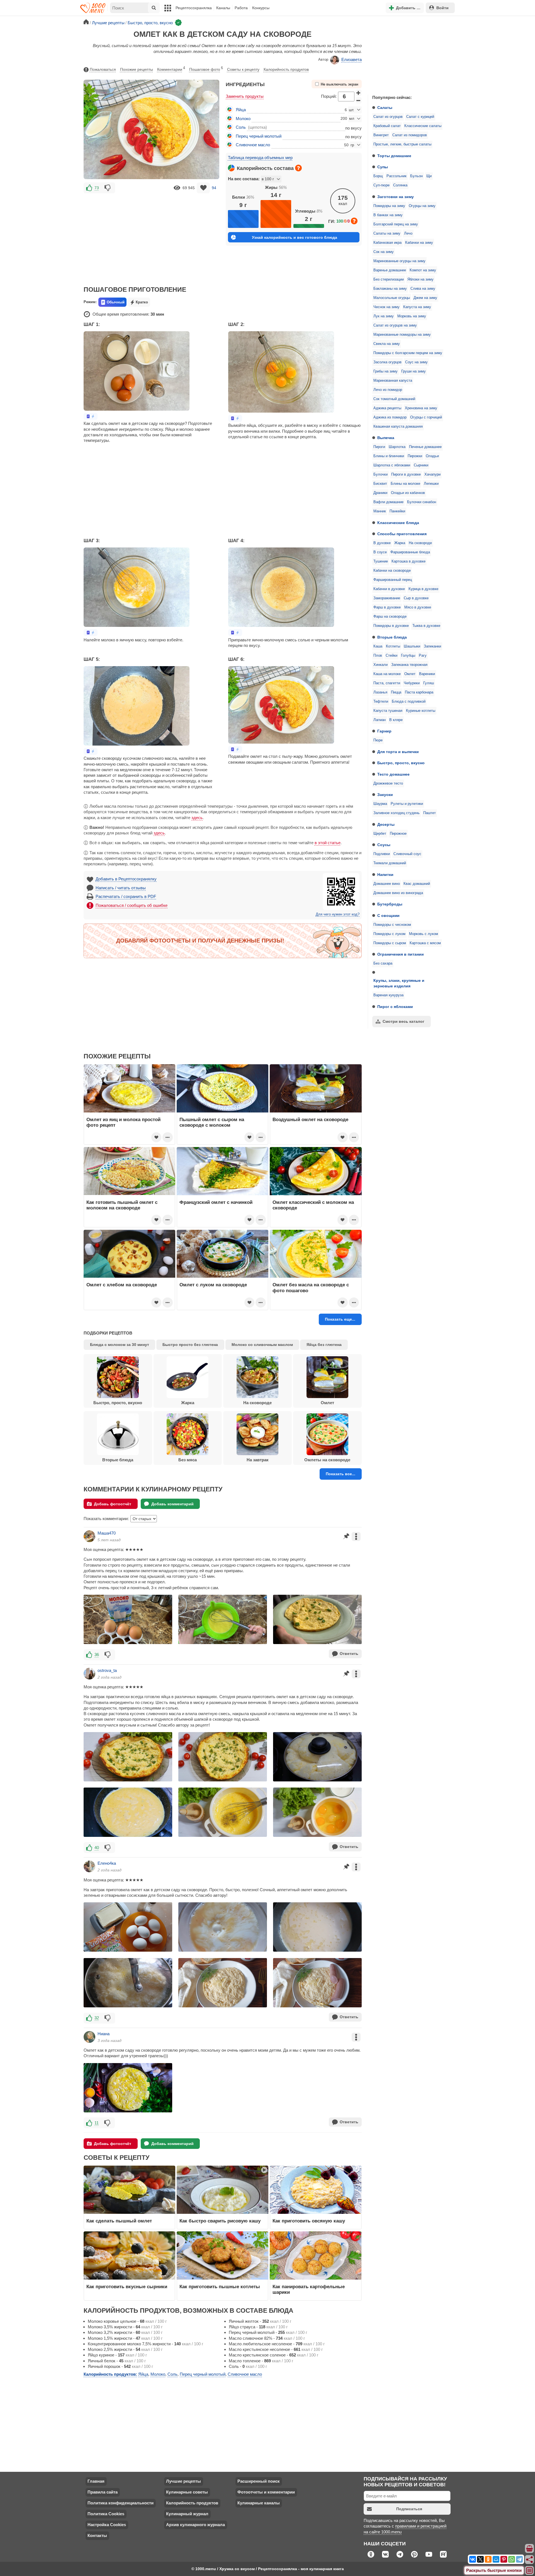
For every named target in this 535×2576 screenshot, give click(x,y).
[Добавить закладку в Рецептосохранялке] (203, 188)
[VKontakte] (473, 2559)
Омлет (410, 674)
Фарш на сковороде (390, 617)
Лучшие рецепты (183, 2481)
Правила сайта (103, 2492)
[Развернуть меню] (530, 2571)
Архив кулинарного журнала (195, 2525)
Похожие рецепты (137, 69)
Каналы (223, 8)
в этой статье (328, 843)
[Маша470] (89, 1536)
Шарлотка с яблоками (392, 465)
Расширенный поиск (259, 2481)
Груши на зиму (414, 371)
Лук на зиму (384, 316)
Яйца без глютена (324, 1345)
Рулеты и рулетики (407, 804)
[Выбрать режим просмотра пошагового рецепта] (91, 416)
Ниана (104, 2034)
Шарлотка (397, 447)
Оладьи (432, 456)
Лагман (380, 720)
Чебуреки (412, 683)
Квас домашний (417, 884)
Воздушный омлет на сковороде (310, 1119)
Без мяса (188, 1460)
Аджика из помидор (390, 417)
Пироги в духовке (406, 474)
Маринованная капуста (393, 381)
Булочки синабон (422, 502)
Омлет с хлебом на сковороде (122, 1285)
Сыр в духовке (416, 598)
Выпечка (386, 438)
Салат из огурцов (388, 117)
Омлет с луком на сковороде (213, 1285)
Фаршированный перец (393, 580)
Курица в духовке (423, 589)
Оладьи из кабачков (408, 493)
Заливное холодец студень (397, 813)
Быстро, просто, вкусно (401, 763)
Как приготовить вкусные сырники (127, 2287)
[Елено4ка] (89, 1866)
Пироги (379, 447)
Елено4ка (107, 1863)
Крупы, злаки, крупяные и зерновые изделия (399, 983)
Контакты (97, 2535)
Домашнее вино (387, 884)
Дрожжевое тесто (388, 783)
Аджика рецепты (387, 408)
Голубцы (408, 656)
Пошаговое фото (206, 69)
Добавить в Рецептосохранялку (126, 879)
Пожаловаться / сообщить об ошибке (132, 905)
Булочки (380, 474)
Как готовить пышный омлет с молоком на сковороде (122, 1205)
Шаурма (380, 804)
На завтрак (258, 1460)
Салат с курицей (420, 117)
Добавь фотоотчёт (113, 1504)
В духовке (382, 543)
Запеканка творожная (409, 665)
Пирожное (398, 834)
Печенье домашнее (425, 447)
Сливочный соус (407, 854)
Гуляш (429, 683)
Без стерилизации (389, 279)
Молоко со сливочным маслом (262, 1345)
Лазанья (380, 692)
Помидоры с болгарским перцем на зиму (408, 353)
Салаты (385, 108)
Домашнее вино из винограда (398, 893)
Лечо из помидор (388, 390)
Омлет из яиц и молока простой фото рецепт (123, 1122)
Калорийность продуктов (286, 69)
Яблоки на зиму (420, 279)
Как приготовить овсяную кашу (309, 2221)
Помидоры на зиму (389, 206)
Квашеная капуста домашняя (398, 427)
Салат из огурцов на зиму (395, 325)
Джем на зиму (425, 298)
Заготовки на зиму (396, 197)
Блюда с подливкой (409, 702)
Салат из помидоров (410, 135)
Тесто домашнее (393, 774)
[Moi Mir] (496, 2559)
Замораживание (387, 598)
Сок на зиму (384, 252)
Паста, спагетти (387, 683)
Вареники (427, 674)
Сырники (421, 465)
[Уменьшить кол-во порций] (359, 100)
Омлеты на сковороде (327, 1460)
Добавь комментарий (172, 1504)
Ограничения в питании (401, 954)
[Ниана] (89, 2037)
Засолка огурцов (387, 362)
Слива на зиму (423, 289)
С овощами (388, 916)
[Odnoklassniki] (488, 2559)
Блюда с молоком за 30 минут (120, 1345)
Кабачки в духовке (389, 589)
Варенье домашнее (390, 270)
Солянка (400, 185)
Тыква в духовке (426, 626)
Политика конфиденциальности (121, 2503)
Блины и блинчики (389, 456)
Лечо (408, 233)
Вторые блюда (392, 637)
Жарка (400, 543)
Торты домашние (394, 156)
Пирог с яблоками (395, 1007)
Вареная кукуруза (388, 995)
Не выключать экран (340, 84)
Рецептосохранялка (194, 8)
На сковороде (420, 543)
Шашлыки (412, 646)
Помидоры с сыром (390, 943)
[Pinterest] (504, 2559)
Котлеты (393, 646)
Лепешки (431, 484)
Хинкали (380, 665)
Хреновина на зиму (421, 408)
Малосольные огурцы (392, 298)
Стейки (391, 656)
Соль (241, 127)
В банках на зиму (388, 215)
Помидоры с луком (389, 934)
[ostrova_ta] (89, 1674)
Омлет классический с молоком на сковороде (313, 1205)
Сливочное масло (253, 145)
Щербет (380, 834)
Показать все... (341, 1474)
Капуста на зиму (417, 307)
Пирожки (415, 456)
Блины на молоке (405, 484)
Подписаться (409, 2509)
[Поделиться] (530, 2560)
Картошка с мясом (425, 943)
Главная (96, 2481)
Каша (378, 646)
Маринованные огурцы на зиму (399, 261)
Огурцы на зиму (422, 206)
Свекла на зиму (387, 344)
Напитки (385, 875)
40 (97, 1848)
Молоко (243, 119)
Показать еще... (340, 1319)
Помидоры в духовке (391, 626)
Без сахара (383, 963)
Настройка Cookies (107, 2525)
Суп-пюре (381, 185)
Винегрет (381, 135)
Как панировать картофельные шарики (309, 2289)
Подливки (382, 854)
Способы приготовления (402, 534)
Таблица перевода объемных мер (260, 158)
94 (214, 188)
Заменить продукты (245, 96)
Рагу (423, 656)
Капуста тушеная (388, 711)
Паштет (430, 813)
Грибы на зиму (386, 371)
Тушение (381, 561)
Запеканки (432, 646)
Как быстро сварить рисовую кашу (220, 2221)
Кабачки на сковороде (392, 571)
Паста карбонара (419, 692)
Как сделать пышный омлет (119, 2221)
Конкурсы (261, 8)
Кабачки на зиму (419, 243)
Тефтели (381, 702)
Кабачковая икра (387, 243)
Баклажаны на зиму (390, 289)
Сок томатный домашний (394, 399)
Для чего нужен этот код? (338, 914)
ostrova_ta (107, 1670)
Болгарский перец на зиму (396, 224)
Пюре (378, 740)
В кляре (396, 720)
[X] (480, 2559)
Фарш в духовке (387, 607)
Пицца (396, 692)
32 (97, 2018)
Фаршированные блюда (410, 552)
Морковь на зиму (412, 316)
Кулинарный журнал (187, 2514)
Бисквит (380, 484)
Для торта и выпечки (398, 752)
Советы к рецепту (243, 69)
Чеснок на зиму (386, 307)
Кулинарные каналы (259, 2503)
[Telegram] (519, 2559)
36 (97, 1655)
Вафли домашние (388, 502)
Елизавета (352, 59)
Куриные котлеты (421, 711)
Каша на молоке (387, 674)
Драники (380, 493)
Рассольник (397, 176)
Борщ (378, 176)
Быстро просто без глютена (190, 1345)
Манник (380, 511)
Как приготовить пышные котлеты (220, 2287)
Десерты (386, 824)
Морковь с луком (424, 934)
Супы (383, 167)
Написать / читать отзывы (121, 888)
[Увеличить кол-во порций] (359, 93)
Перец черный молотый (259, 136)
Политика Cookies (106, 2514)
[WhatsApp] (512, 2559)
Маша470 (107, 1533)
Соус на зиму (416, 362)
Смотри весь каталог (403, 1021)
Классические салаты (423, 126)
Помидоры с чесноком (392, 925)
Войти (442, 8)
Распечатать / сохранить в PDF (126, 896)
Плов (378, 656)
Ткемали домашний (390, 863)
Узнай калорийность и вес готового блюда (295, 237)
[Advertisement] (410, 54)
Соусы (384, 845)
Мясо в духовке (418, 607)
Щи (429, 176)
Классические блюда (398, 523)
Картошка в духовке (408, 561)
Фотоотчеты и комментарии (266, 2492)
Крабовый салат (387, 126)
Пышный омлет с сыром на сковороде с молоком (212, 1122)
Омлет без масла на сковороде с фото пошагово (311, 1287)
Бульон (416, 176)
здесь (197, 818)
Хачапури (432, 474)
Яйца (241, 110)
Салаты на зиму (387, 233)
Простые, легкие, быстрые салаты (402, 144)
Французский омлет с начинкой (216, 1202)
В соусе (380, 552)
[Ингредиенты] (530, 2549)
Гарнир (384, 731)
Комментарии (171, 69)
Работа (241, 8)
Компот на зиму (423, 270)
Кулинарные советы (187, 2492)
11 (97, 2123)
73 (97, 188)
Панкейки (397, 511)
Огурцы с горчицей (426, 417)
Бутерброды (390, 904)
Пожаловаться (103, 69)
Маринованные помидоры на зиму (402, 335)
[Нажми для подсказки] (298, 168)
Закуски (385, 795)
